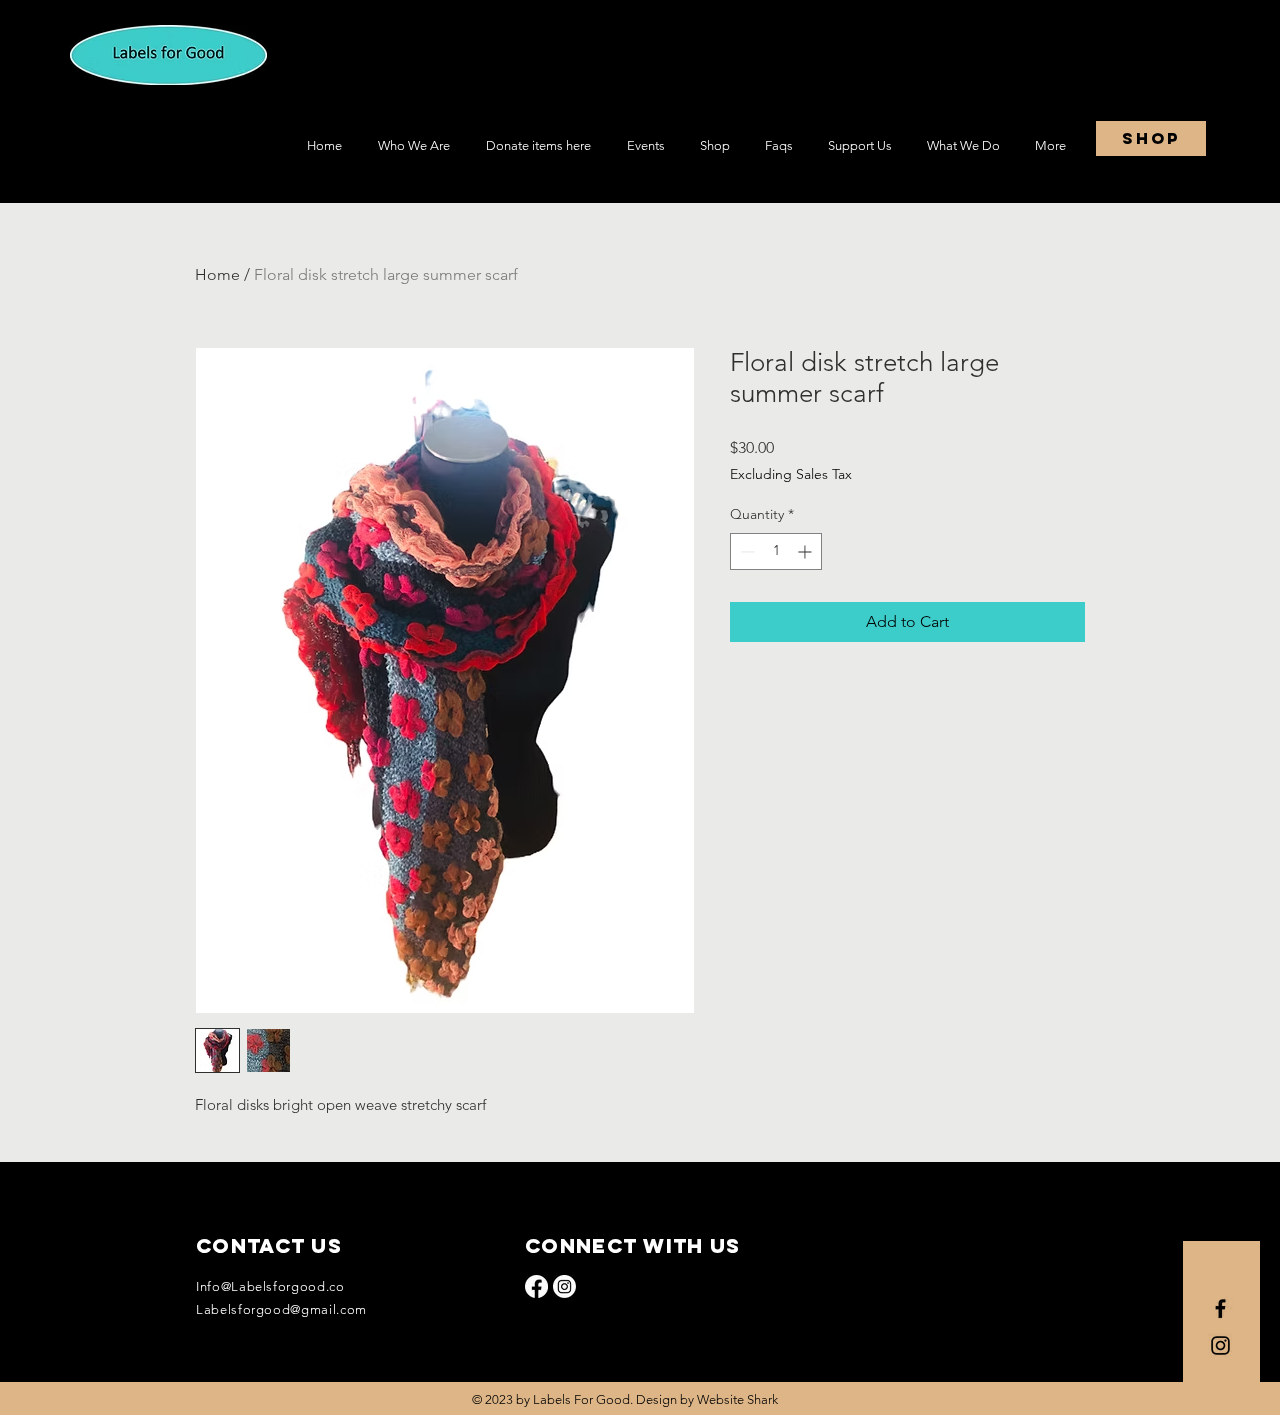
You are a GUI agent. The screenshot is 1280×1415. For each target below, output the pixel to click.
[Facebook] (536, 1286)
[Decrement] (745, 551)
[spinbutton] (776, 551)
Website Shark (737, 1399)
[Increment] (806, 551)
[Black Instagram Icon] (1220, 1345)
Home (217, 274)
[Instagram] (564, 1286)
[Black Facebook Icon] (1220, 1308)
